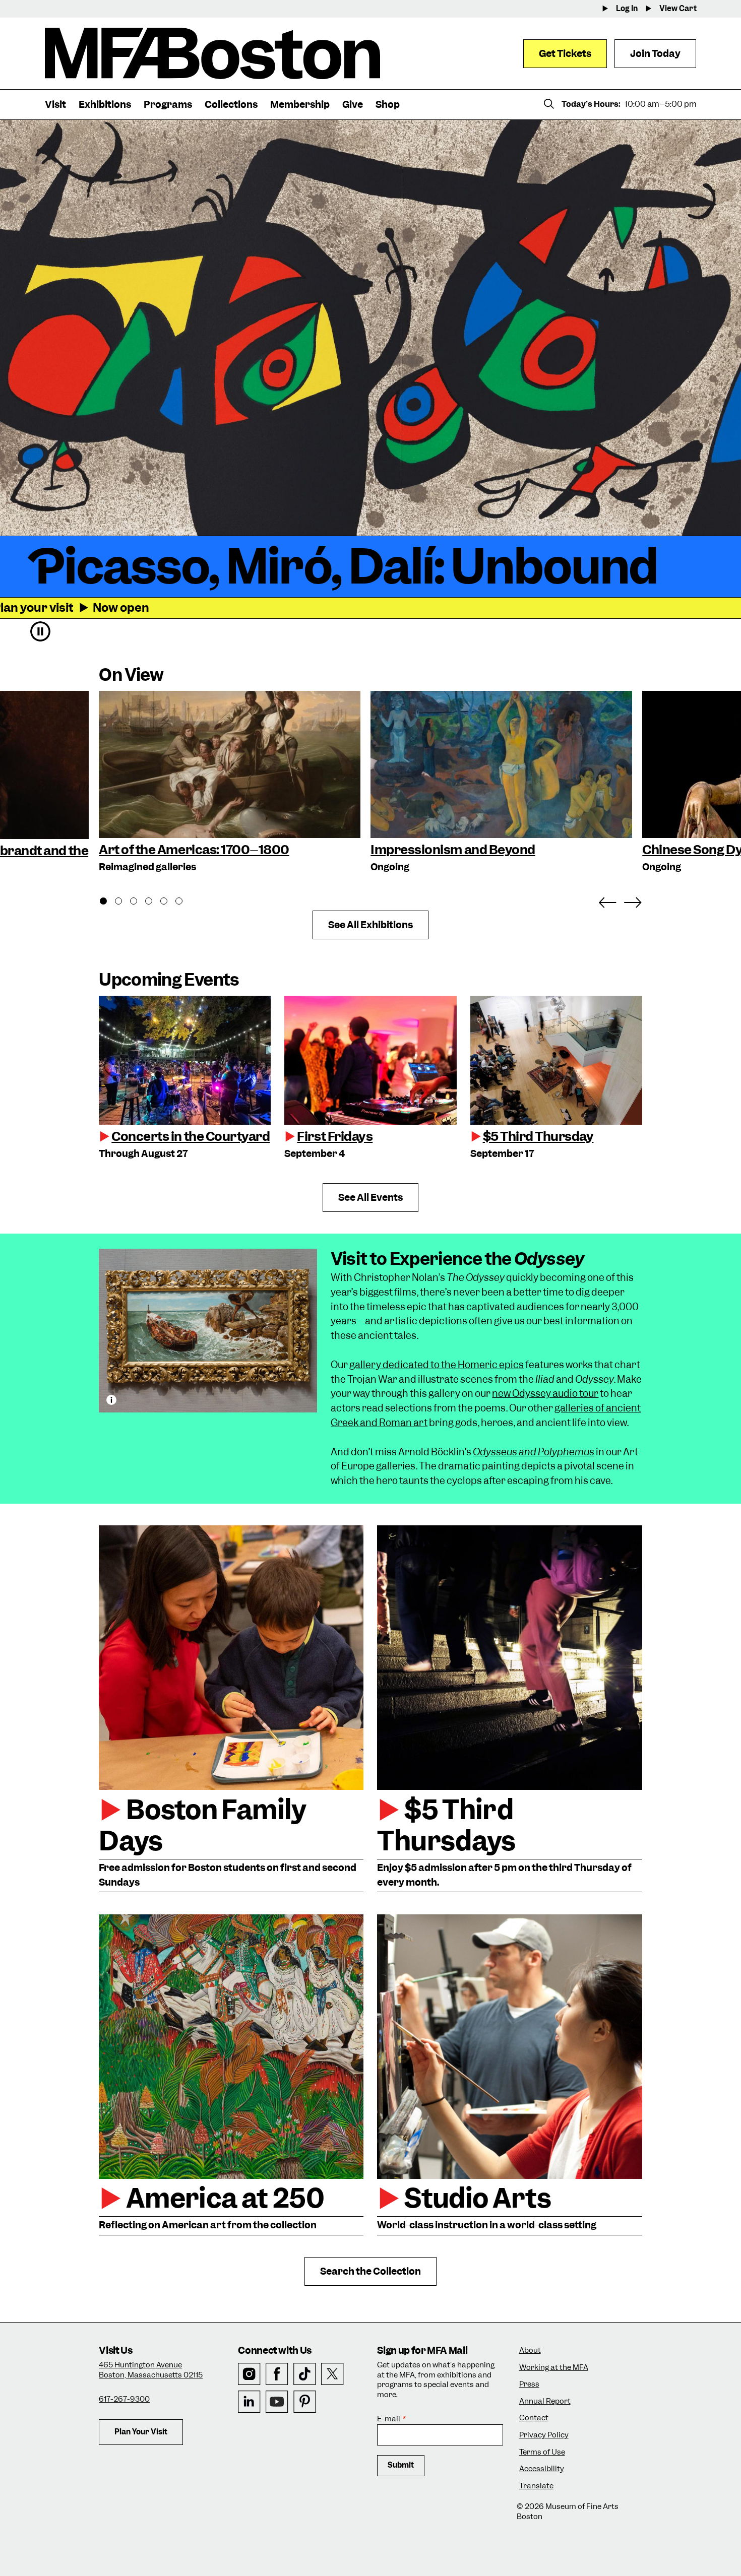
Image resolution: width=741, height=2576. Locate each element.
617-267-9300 (124, 2399)
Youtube (277, 2402)
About (530, 2350)
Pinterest (305, 2402)
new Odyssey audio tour (545, 1394)
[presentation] (185, 1060)
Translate (536, 2486)
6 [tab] (184, 903)
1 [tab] (109, 903)
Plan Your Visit (141, 2432)
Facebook (277, 2374)
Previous (607, 900)
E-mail (389, 2419)
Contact (534, 2418)
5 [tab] (169, 903)
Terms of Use (542, 2452)
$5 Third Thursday (538, 1136)
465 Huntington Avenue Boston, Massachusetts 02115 (151, 2370)
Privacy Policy (544, 2435)
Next (633, 900)
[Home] (212, 53)
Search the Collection (371, 2271)
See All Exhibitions (371, 925)
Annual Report (545, 2401)
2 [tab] (124, 903)
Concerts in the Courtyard (191, 1136)
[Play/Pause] (40, 631)
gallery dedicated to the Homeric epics (437, 1365)
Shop (388, 105)
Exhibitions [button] (105, 105)
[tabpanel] (230, 783)
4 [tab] (154, 903)
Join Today (655, 54)
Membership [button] (300, 105)
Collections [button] (231, 105)
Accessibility (542, 2469)
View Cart (678, 9)
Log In (627, 9)
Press (529, 2384)
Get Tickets (565, 54)
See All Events (371, 1198)
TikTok (305, 2374)
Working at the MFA (554, 2368)
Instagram (249, 2374)
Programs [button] (168, 105)
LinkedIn (249, 2402)
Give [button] (353, 105)
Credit (111, 1400)
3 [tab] (139, 903)
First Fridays (335, 1136)
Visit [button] (55, 105)
